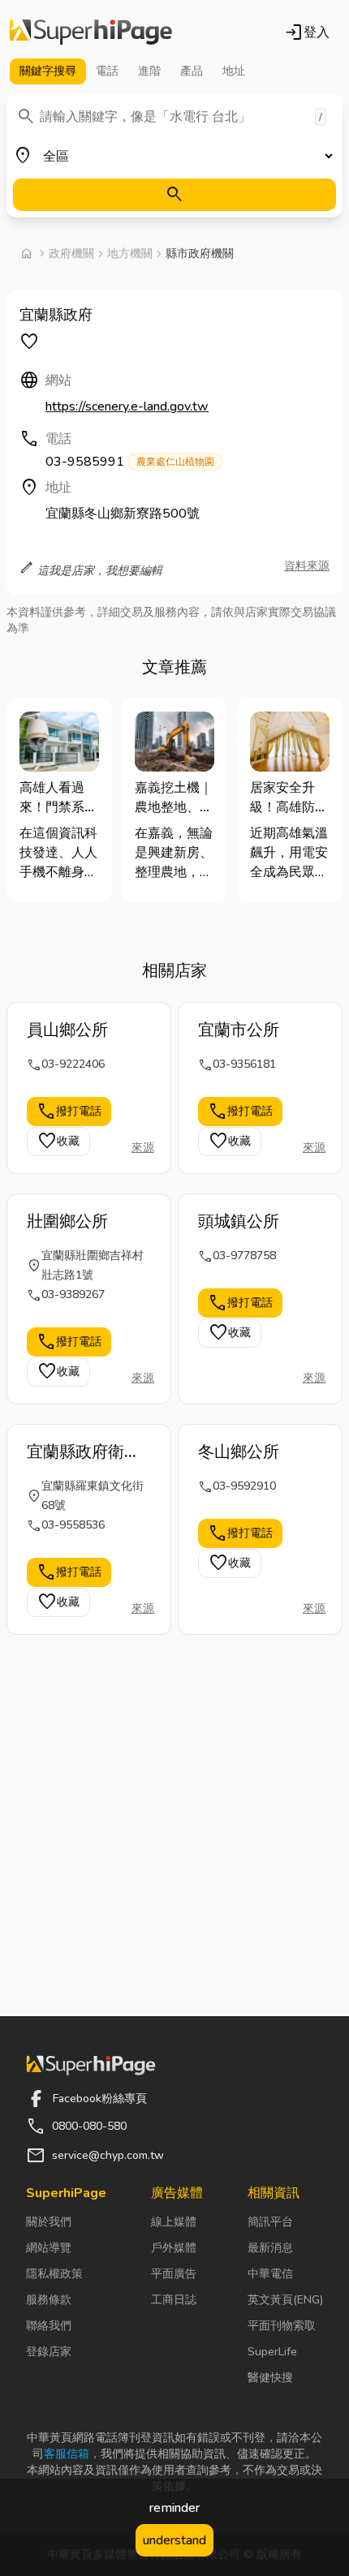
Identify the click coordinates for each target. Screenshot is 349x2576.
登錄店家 (49, 2352)
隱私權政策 (54, 2274)
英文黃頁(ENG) (285, 2300)
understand (174, 2540)
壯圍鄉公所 (67, 1221)
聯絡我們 (49, 2326)
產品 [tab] (192, 71)
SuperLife (272, 2352)
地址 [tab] (234, 71)
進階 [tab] (149, 71)
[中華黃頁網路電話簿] (91, 32)
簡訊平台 (270, 2222)
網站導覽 (49, 2248)
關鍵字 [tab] (48, 71)
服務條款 (49, 2300)
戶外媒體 (174, 2248)
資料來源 (307, 566)
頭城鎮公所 (239, 1221)
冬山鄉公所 (239, 1452)
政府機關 (71, 254)
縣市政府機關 (200, 254)
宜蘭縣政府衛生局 (84, 1452)
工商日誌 (174, 2300)
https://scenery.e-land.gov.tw (127, 406)
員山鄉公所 (67, 1030)
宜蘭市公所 (239, 1030)
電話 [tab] (107, 71)
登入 (307, 32)
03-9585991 (130, 462)
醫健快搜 (270, 2378)
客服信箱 (67, 2454)
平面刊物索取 (282, 2326)
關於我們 (49, 2222)
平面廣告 (174, 2274)
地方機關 (130, 254)
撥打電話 (69, 1112)
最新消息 (270, 2248)
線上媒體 (174, 2222)
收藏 (58, 1142)
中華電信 (270, 2274)
